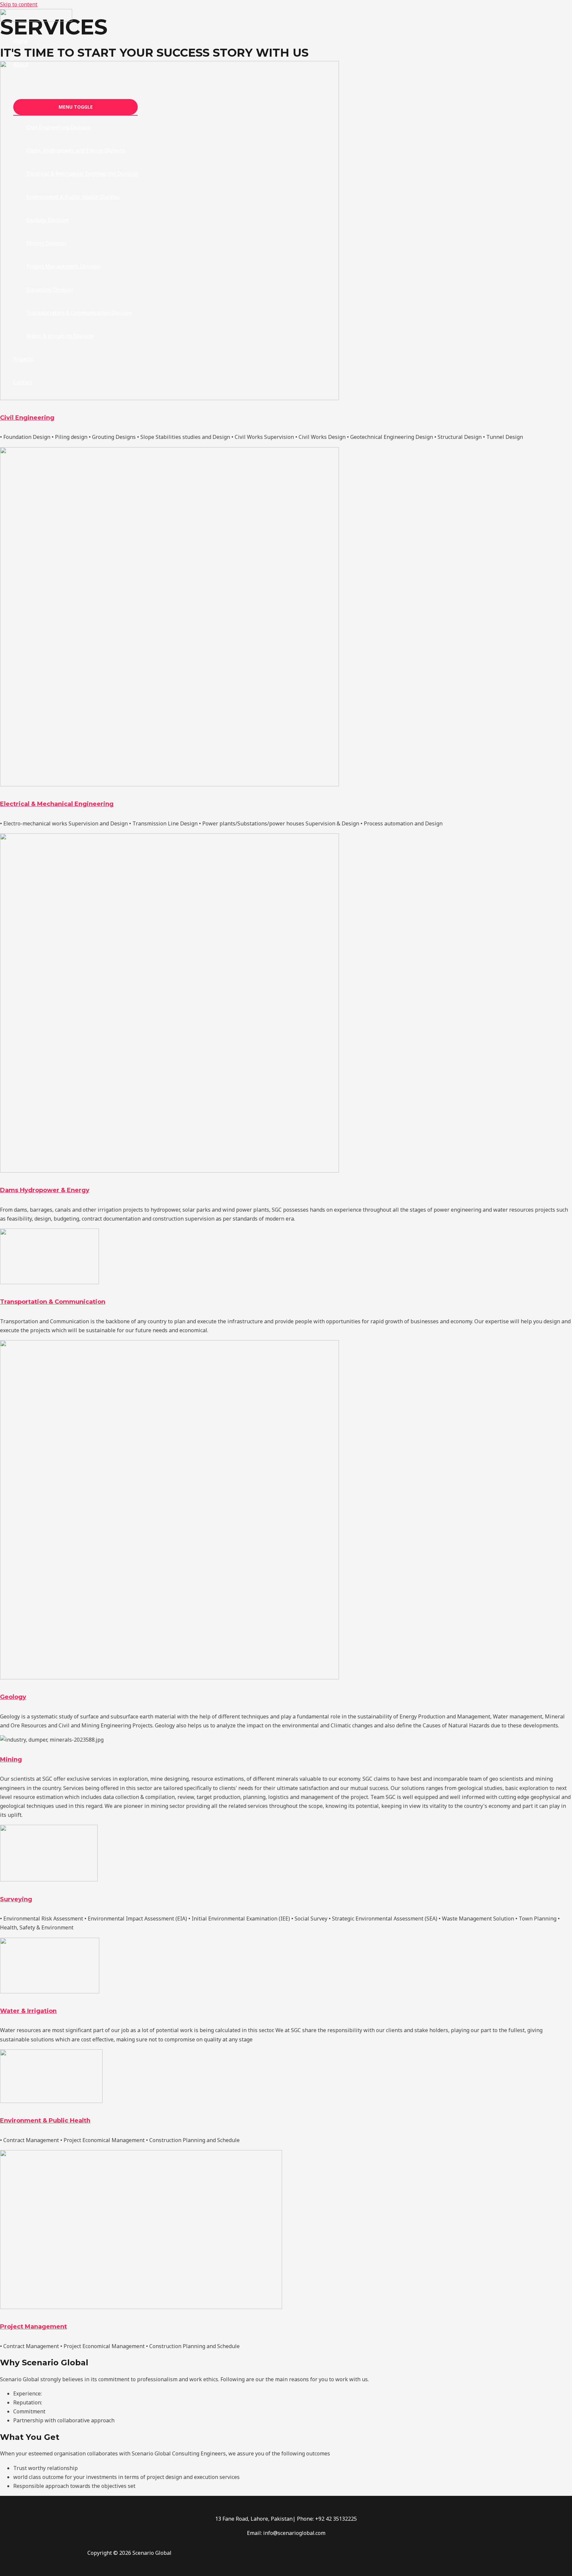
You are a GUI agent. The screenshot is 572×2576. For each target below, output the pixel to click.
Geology (13, 1697)
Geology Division (47, 220)
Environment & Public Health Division (73, 197)
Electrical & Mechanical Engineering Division (82, 174)
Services (24, 87)
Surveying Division (50, 289)
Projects (23, 359)
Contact (23, 382)
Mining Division (46, 243)
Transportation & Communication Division (79, 313)
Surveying (16, 1899)
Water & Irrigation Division (60, 336)
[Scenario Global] (36, 20)
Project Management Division (63, 266)
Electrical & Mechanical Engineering (57, 804)
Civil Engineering (27, 418)
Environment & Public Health (45, 2121)
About (21, 64)
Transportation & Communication (53, 1302)
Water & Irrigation (28, 2011)
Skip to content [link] (19, 4)
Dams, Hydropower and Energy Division (76, 150)
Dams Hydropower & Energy (45, 1190)
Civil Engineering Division (59, 127)
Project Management (33, 2327)
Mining (11, 1760)
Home (21, 41)
